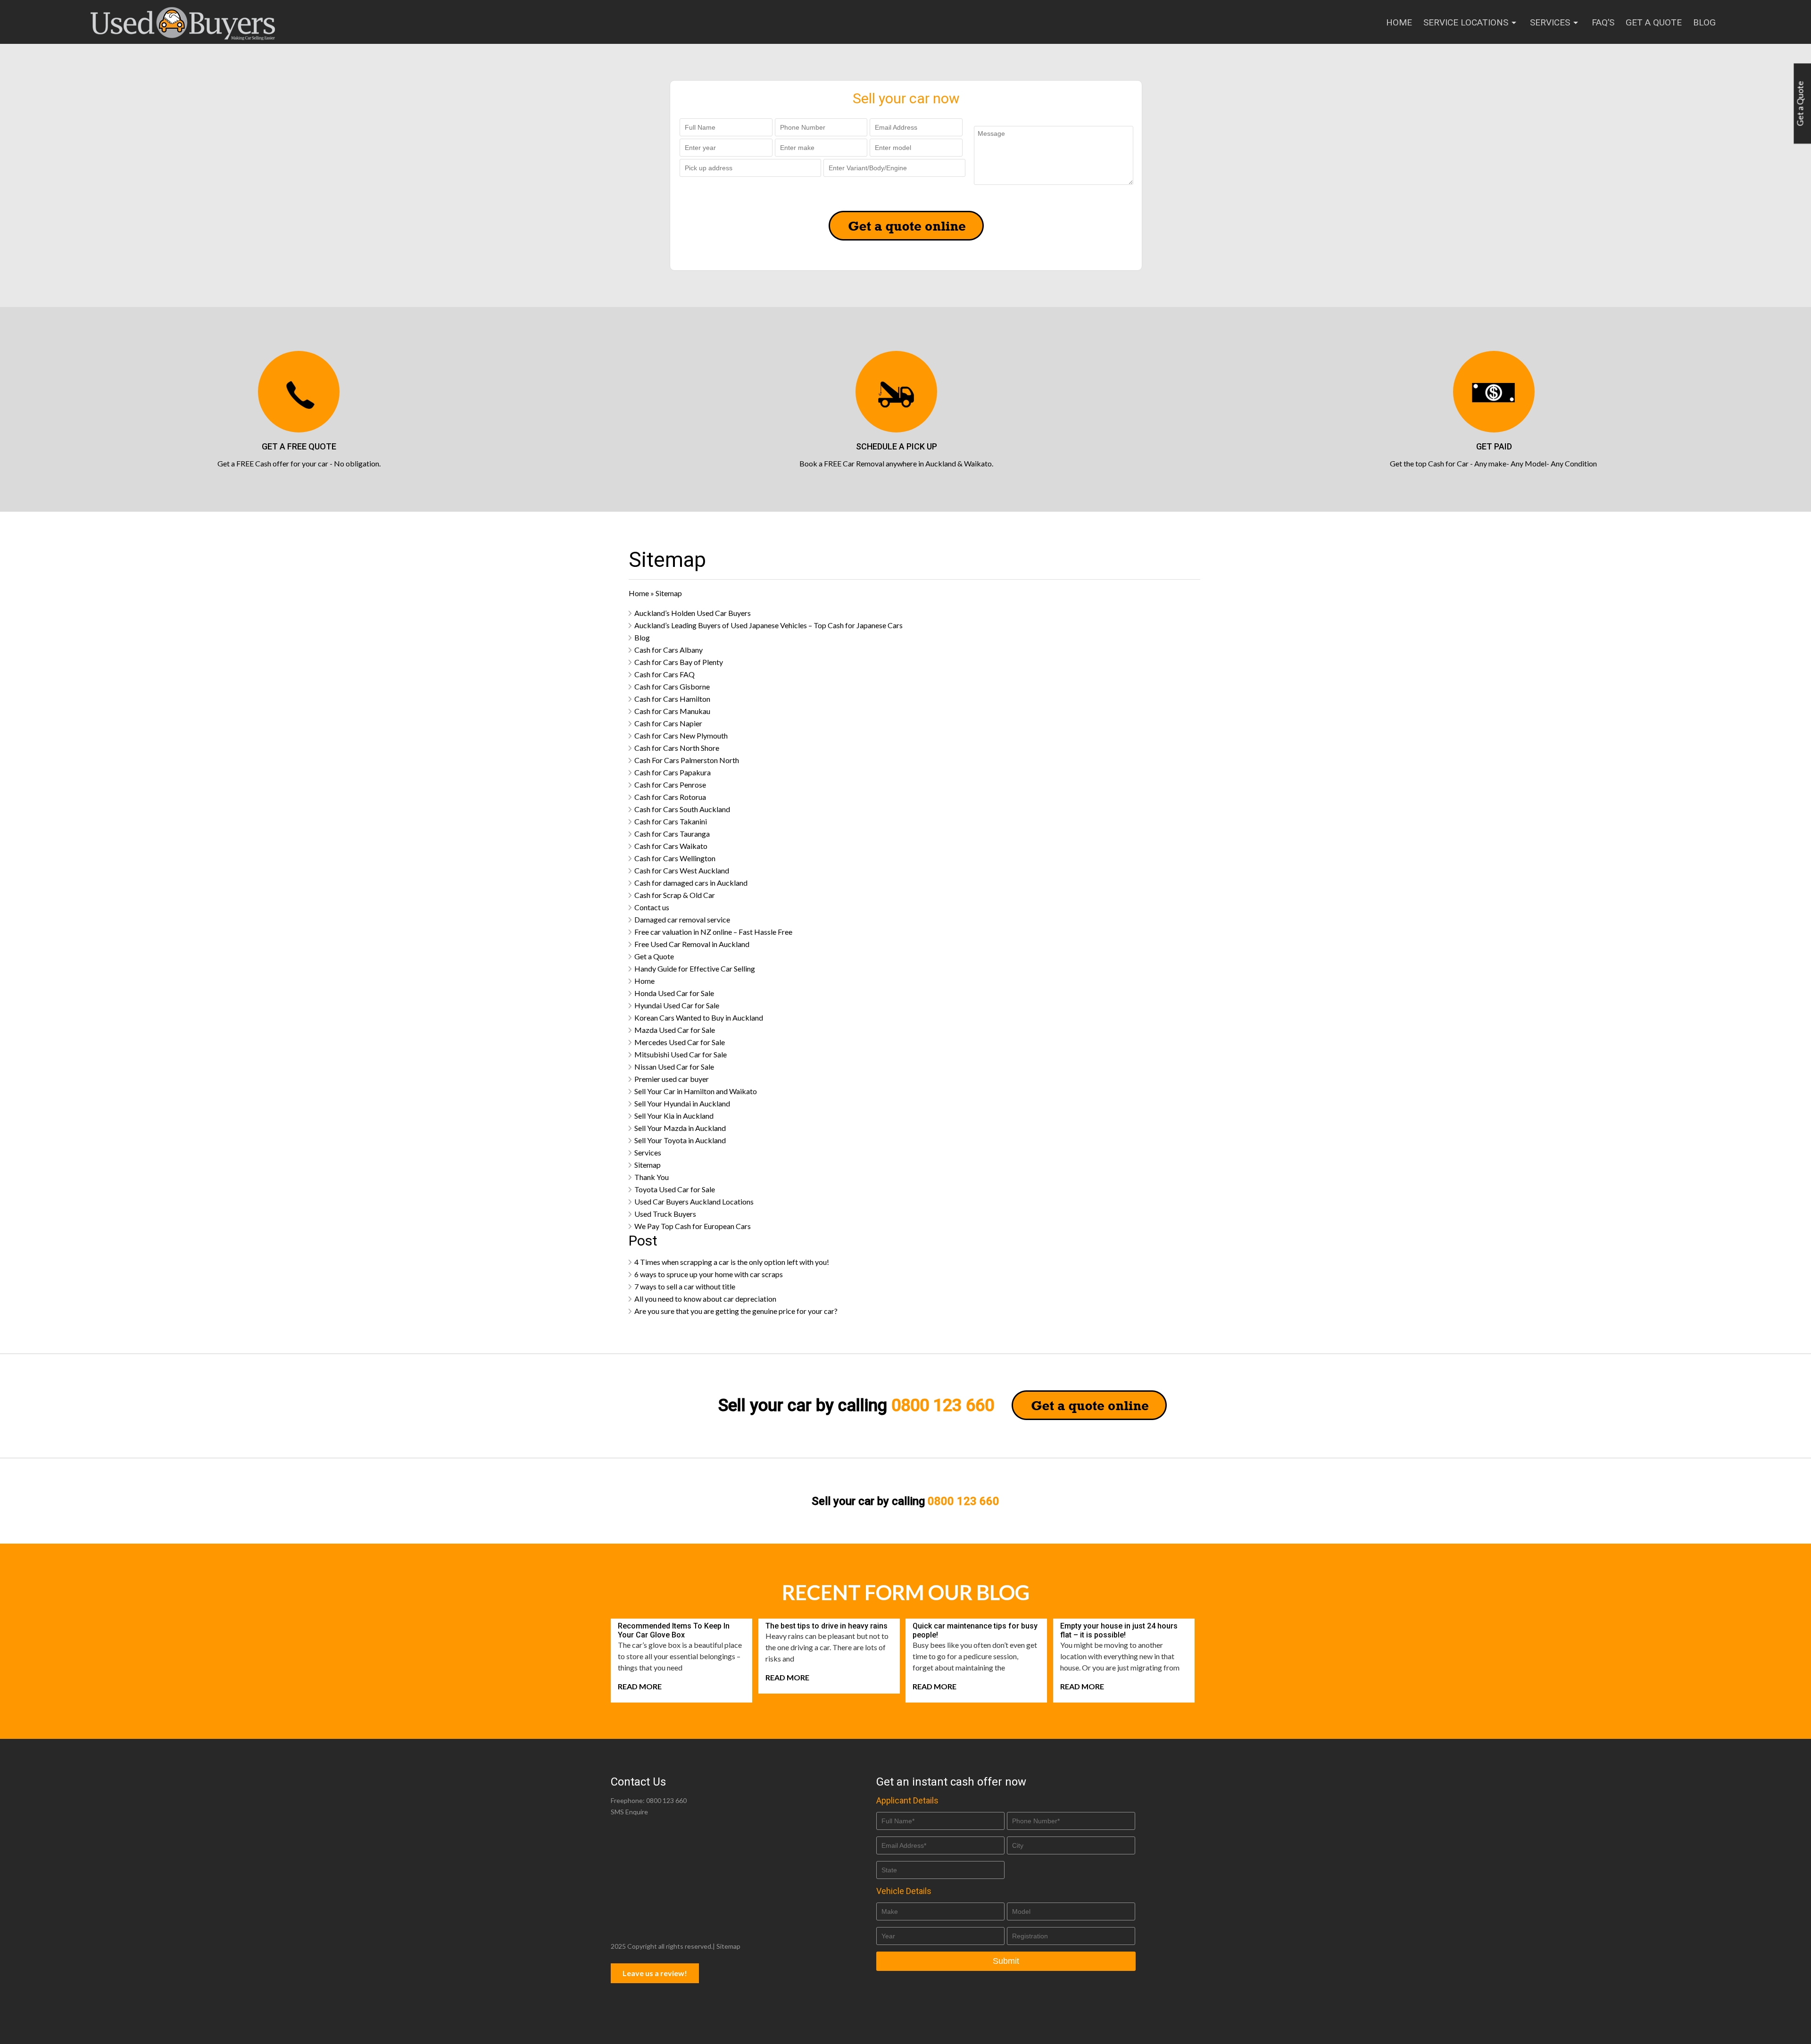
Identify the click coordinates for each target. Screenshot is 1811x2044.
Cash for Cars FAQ (665, 674)
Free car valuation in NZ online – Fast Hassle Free (713, 932)
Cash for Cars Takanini (671, 821)
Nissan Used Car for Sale (674, 1067)
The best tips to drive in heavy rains (827, 1626)
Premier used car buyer (672, 1079)
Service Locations (1466, 22)
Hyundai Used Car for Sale (677, 1005)
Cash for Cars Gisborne (672, 686)
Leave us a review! (655, 1973)
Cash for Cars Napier (668, 723)
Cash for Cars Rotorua (670, 797)
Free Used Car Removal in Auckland (692, 944)
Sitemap (648, 1165)
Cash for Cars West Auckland (682, 870)
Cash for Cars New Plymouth (681, 735)
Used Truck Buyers (665, 1214)
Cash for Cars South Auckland (682, 809)
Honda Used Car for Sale (674, 993)
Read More (640, 1686)
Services (1550, 22)
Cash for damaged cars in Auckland (691, 883)
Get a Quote (1654, 22)
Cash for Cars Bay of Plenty (679, 662)
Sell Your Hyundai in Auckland (682, 1103)
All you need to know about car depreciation (705, 1299)
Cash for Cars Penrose (670, 785)
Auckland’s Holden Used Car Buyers (693, 613)
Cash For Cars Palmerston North (687, 760)
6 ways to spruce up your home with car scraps (709, 1274)
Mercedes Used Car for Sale (680, 1042)
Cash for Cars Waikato (671, 846)
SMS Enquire (629, 1812)
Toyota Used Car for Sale (675, 1189)
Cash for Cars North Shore (677, 748)
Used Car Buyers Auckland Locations (694, 1201)
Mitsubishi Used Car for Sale (681, 1054)
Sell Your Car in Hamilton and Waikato (696, 1091)
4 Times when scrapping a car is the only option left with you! (732, 1262)
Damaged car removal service (682, 919)
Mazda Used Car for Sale (675, 1030)
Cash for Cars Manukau (672, 711)
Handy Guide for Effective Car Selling (695, 968)
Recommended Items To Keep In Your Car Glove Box (674, 1630)
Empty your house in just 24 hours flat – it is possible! (1119, 1630)
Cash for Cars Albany (669, 650)
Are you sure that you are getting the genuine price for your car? (736, 1311)
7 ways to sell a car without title (685, 1286)
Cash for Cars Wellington (675, 858)
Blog (1704, 22)
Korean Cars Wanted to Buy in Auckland (699, 1018)
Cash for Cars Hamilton (672, 699)
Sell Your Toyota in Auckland (680, 1140)
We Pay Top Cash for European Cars (693, 1226)
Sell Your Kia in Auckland (674, 1116)
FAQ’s (1603, 22)
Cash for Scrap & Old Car (675, 895)
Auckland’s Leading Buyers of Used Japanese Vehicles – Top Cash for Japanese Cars (768, 625)
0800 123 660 (943, 1405)
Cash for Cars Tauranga (672, 834)
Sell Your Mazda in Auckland (680, 1128)
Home (1399, 22)
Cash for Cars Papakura (673, 772)
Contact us (652, 907)
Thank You (652, 1177)
